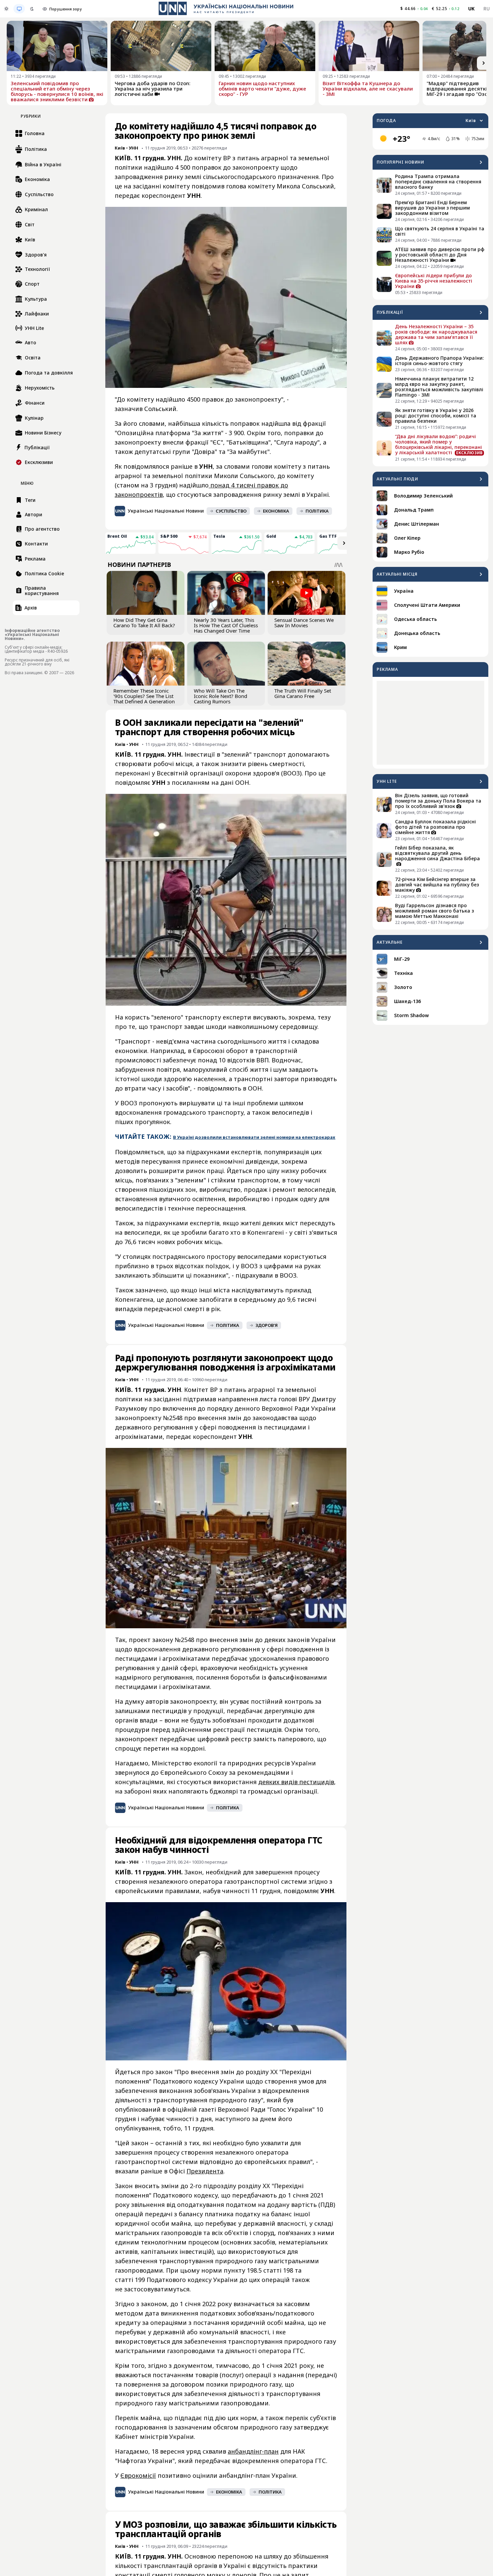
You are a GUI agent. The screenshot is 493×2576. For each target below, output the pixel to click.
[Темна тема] (32, 9)
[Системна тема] (19, 9)
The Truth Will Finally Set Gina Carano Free (303, 693)
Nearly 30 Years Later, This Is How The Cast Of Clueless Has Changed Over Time (226, 625)
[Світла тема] (6, 9)
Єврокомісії (138, 2475)
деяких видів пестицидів (296, 1782)
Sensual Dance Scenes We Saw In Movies (304, 623)
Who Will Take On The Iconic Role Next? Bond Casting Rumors (221, 696)
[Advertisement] (430, 723)
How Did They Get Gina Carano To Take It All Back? (144, 623)
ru (486, 9)
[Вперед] (484, 63)
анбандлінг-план (253, 2451)
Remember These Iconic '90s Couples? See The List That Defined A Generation (144, 696)
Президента (205, 2171)
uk (472, 9)
